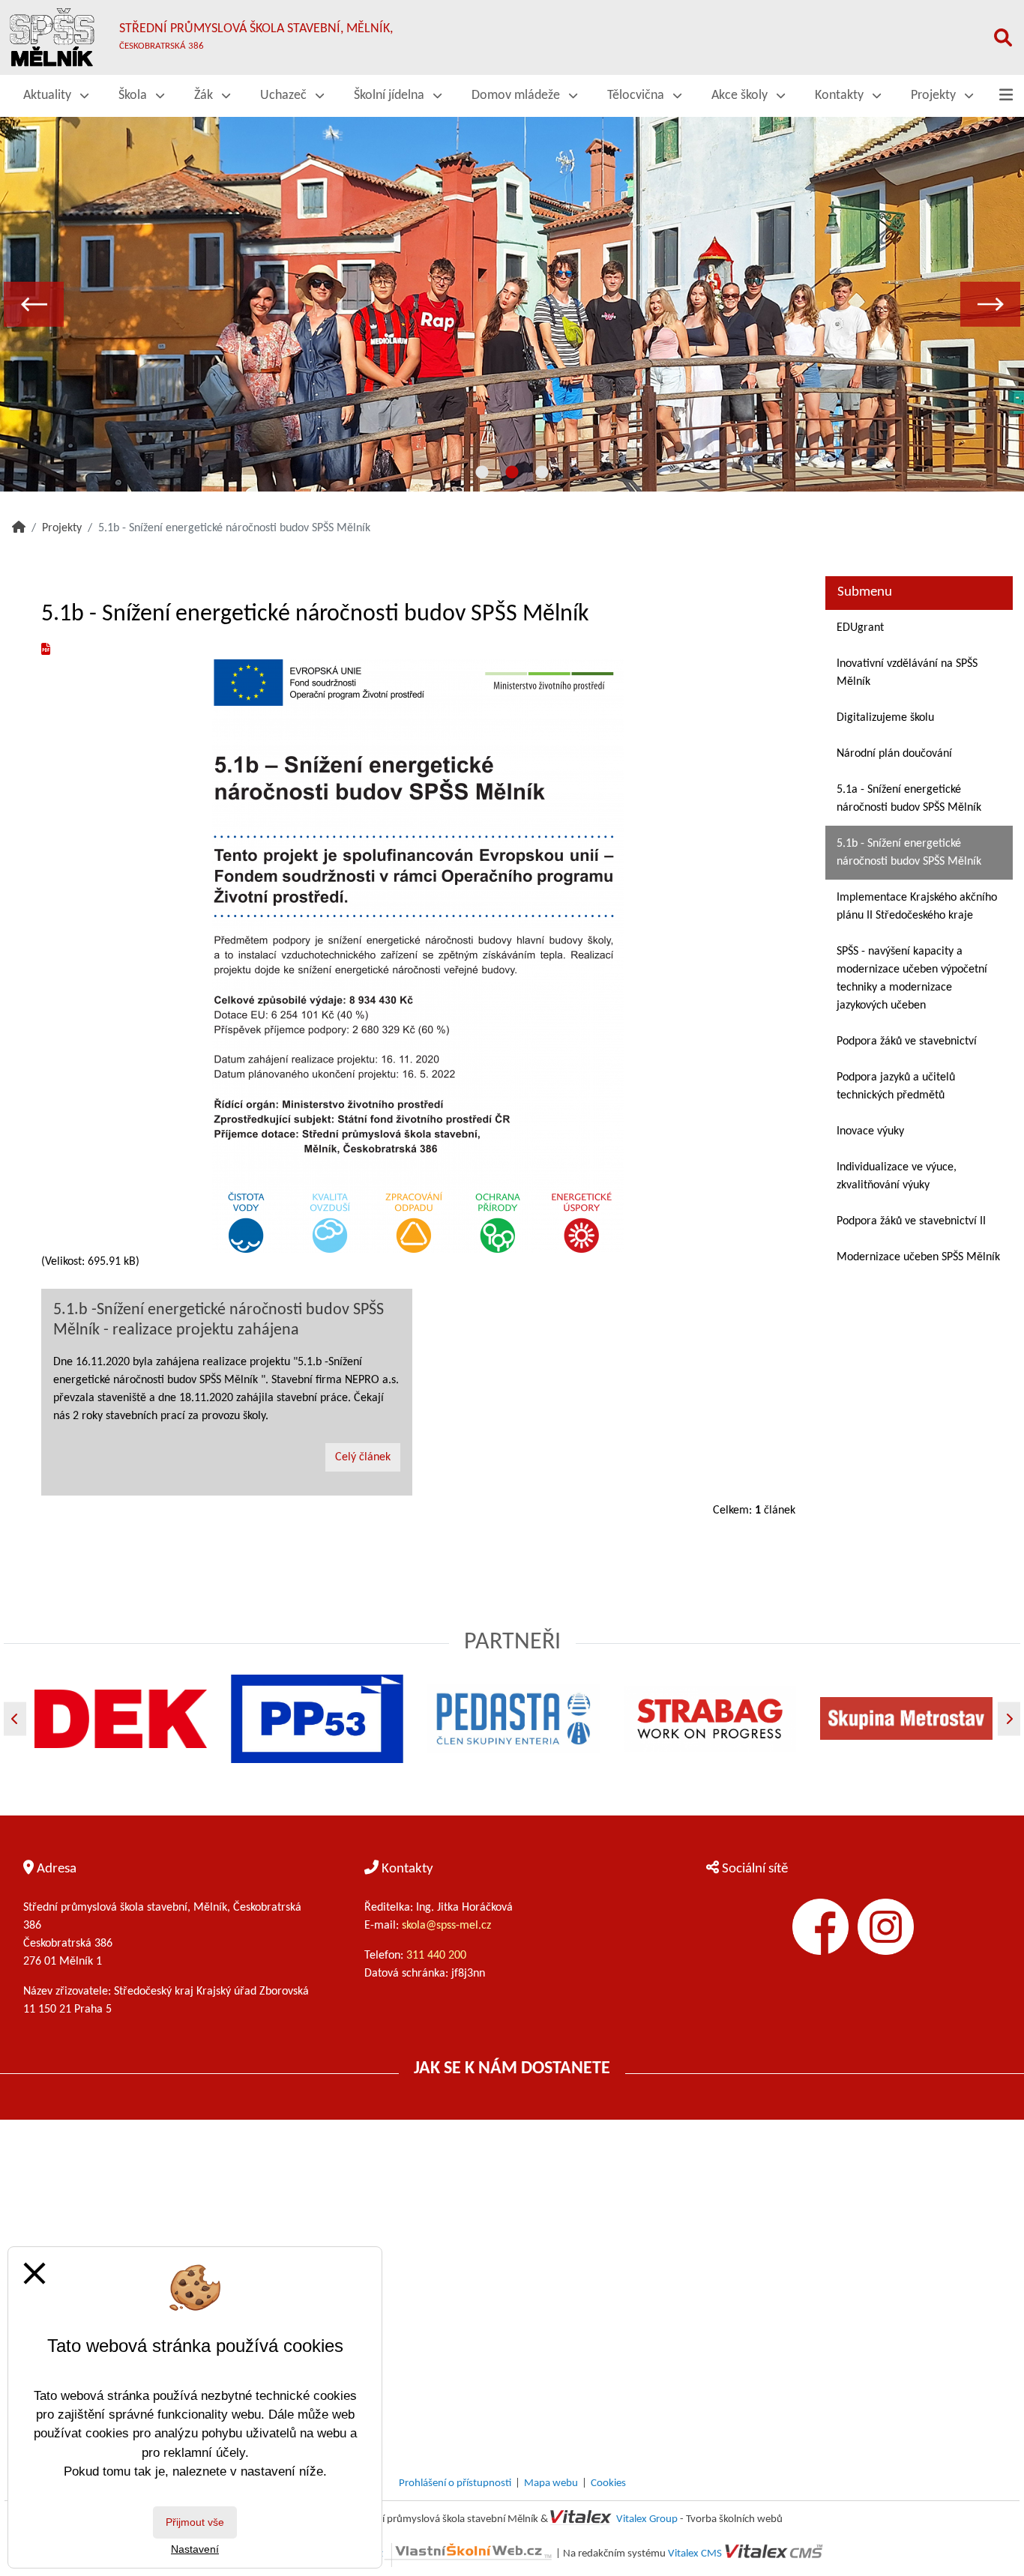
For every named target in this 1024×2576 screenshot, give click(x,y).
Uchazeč (285, 96)
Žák (205, 96)
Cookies (608, 2483)
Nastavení (195, 2549)
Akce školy (741, 96)
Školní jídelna (391, 96)
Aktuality (49, 96)
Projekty (935, 96)
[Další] (1009, 1718)
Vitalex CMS (695, 2554)
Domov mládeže (517, 96)
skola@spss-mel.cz (446, 1926)
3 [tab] (542, 473)
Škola (134, 96)
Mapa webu (551, 2483)
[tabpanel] (512, 304)
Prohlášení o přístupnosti (455, 2483)
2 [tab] (512, 473)
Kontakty (841, 96)
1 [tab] (482, 473)
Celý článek (363, 1457)
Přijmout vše (195, 2522)
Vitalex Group (647, 2519)
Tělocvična (637, 96)
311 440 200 (438, 1956)
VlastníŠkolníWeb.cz (338, 2554)
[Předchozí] (15, 1718)
